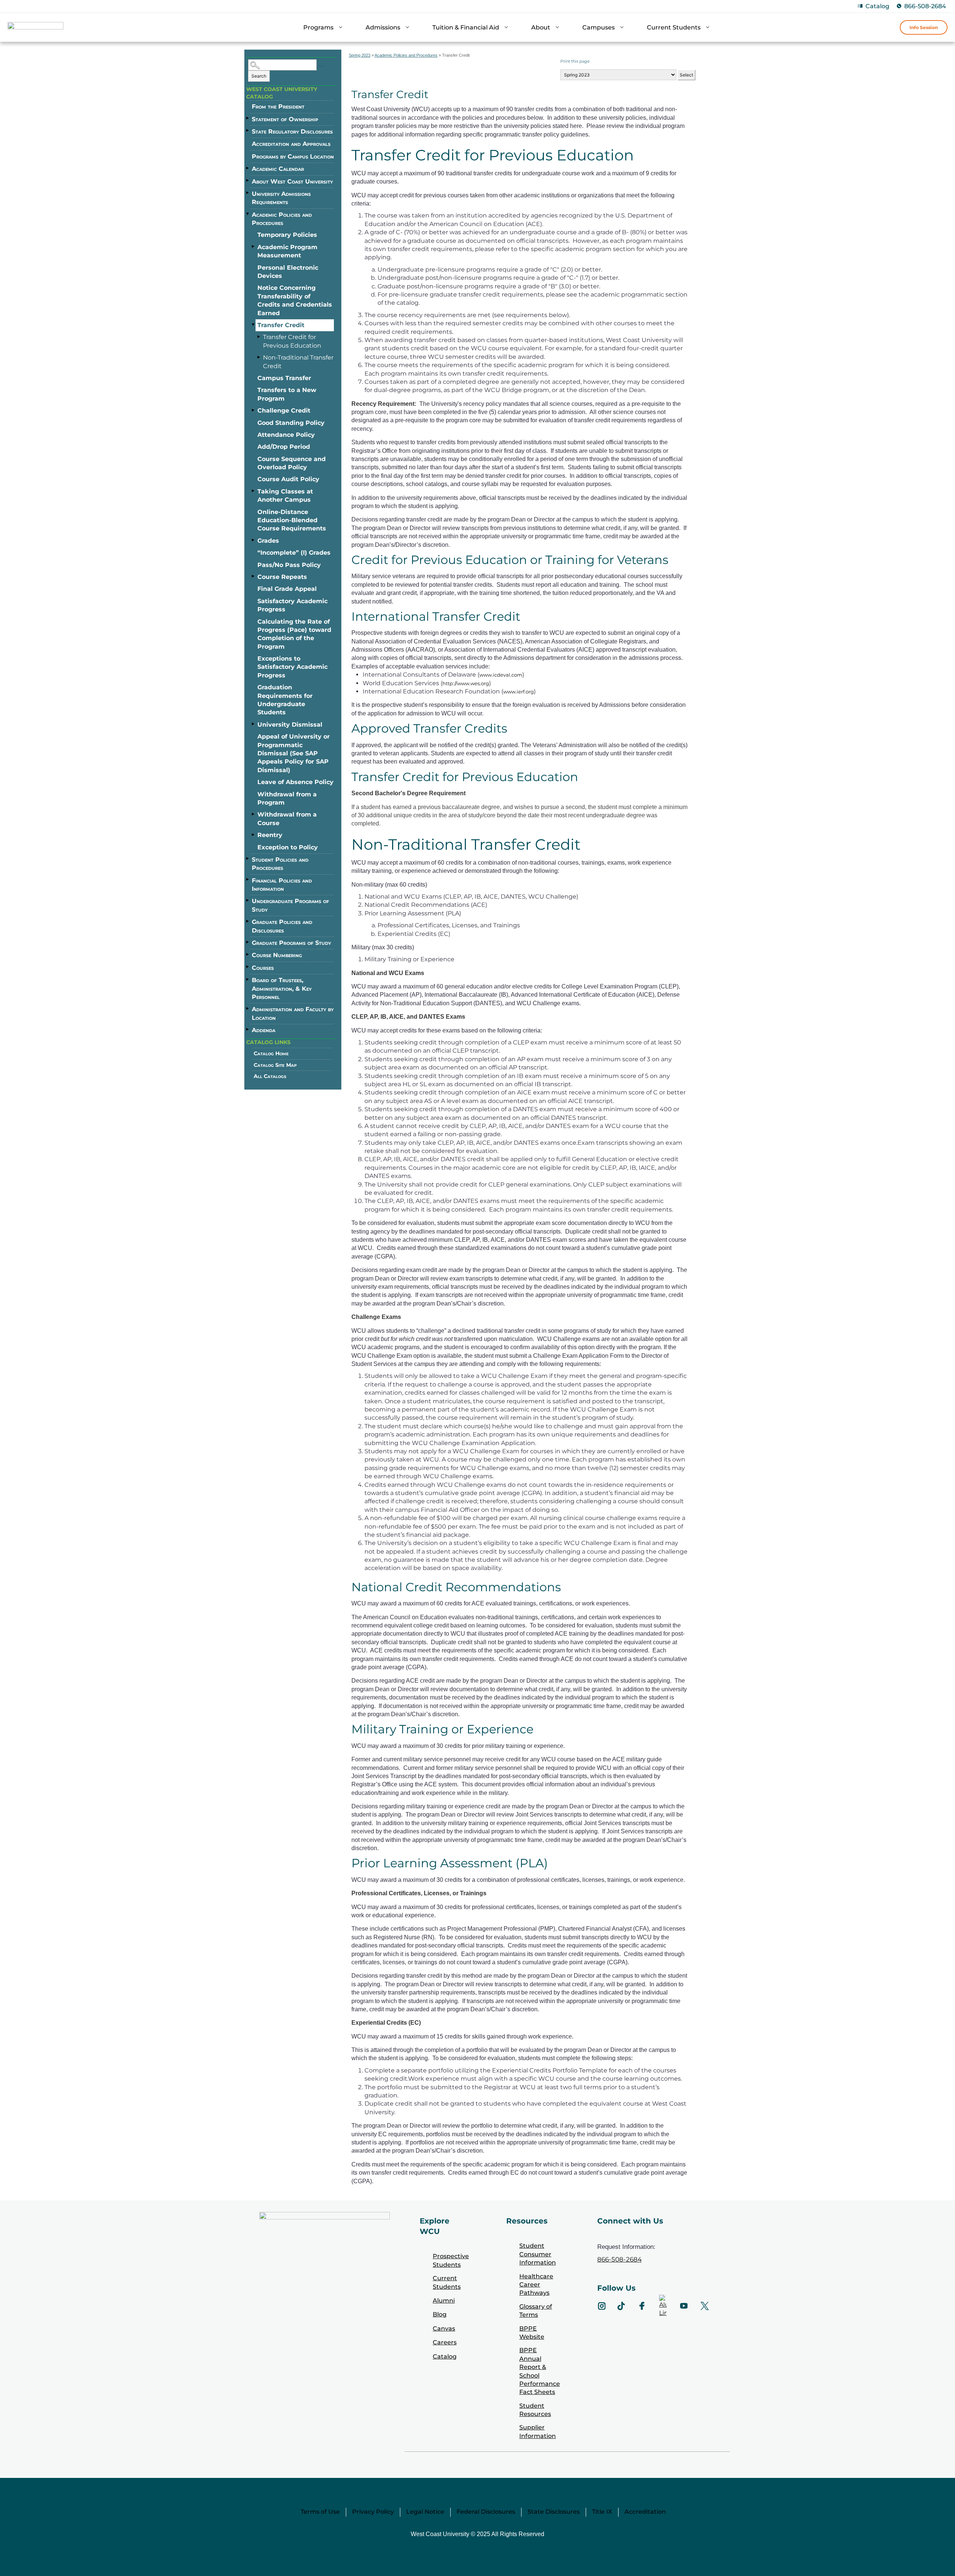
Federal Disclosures (486, 2512)
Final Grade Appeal (287, 589)
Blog (440, 2314)
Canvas (444, 2329)
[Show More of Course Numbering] (248, 954)
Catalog (877, 6)
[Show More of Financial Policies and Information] (248, 880)
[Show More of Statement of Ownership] (248, 118)
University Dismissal (290, 725)
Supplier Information (538, 2431)
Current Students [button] (674, 27)
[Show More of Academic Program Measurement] (254, 247)
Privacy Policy (373, 2512)
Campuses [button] (599, 27)
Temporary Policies (287, 235)
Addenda (264, 1030)
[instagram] (602, 2306)
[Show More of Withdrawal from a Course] (254, 814)
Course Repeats (282, 577)
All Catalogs (270, 1076)
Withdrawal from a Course (287, 819)
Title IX (602, 2512)
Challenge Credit (284, 410)
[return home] (35, 29)
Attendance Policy (286, 435)
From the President (278, 106)
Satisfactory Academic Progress (292, 605)
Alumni (444, 2301)
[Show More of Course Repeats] (254, 576)
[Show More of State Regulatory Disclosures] (248, 131)
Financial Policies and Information (282, 885)
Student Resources (535, 2410)
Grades (268, 541)
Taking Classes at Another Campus (285, 496)
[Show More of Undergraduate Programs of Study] (248, 900)
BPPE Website (532, 2333)
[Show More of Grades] (254, 540)
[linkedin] (663, 2306)
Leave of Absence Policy (295, 782)
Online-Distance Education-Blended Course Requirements (292, 520)
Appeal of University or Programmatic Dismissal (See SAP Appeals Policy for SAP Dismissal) (294, 753)
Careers (445, 2342)
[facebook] (642, 2306)
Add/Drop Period (284, 447)
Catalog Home (271, 1053)
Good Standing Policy (291, 423)
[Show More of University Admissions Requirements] (248, 193)
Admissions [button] (383, 27)
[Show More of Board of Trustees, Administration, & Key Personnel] (248, 979)
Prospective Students (451, 2260)
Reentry (270, 835)
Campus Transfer (284, 378)
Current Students (447, 2282)
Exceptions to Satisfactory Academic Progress (292, 667)
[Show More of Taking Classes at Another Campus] (254, 491)
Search (259, 76)
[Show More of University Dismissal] (254, 724)
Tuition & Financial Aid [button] (466, 27)
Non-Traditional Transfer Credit (298, 362)
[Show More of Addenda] (248, 1029)
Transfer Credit (281, 325)
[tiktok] (621, 2306)
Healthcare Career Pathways (536, 2285)
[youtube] (684, 2306)
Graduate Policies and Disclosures (282, 926)
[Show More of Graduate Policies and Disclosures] (248, 921)
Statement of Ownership (285, 119)
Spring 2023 (360, 55)
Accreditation (645, 2512)
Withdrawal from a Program (287, 798)
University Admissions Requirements (281, 198)
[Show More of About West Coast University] (248, 181)
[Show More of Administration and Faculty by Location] (248, 1008)
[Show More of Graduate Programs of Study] (248, 942)
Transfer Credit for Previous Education (292, 341)
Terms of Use (320, 2512)
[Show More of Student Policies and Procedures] (248, 859)
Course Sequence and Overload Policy (292, 463)
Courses (263, 968)
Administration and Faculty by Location (293, 1013)
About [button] (541, 27)
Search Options (321, 66)
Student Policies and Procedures (280, 864)
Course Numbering (277, 955)
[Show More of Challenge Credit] (254, 410)
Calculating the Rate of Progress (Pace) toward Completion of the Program (294, 634)
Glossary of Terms (536, 2311)
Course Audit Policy (288, 479)
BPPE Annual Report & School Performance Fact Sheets (540, 2371)
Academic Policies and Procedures (282, 219)
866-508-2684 (925, 6)
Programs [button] (318, 27)
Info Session (924, 27)
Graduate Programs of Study (291, 943)
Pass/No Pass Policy (289, 565)
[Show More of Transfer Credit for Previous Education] (259, 336)
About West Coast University (292, 181)
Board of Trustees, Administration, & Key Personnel (282, 988)
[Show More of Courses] (248, 967)
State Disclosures (554, 2512)
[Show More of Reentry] (254, 834)
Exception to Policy (288, 847)
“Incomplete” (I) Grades (294, 553)
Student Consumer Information (538, 2254)
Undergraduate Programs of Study (290, 905)
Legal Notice (425, 2512)
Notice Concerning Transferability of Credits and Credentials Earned (295, 300)
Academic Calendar (278, 169)
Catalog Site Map (275, 1065)
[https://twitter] (705, 2306)
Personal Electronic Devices (288, 272)
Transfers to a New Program (287, 394)
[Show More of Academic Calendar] (248, 168)
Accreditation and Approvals (291, 144)
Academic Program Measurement (287, 251)
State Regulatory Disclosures (292, 131)
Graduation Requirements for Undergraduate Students (285, 700)
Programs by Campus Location (293, 156)
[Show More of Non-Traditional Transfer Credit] (259, 357)
